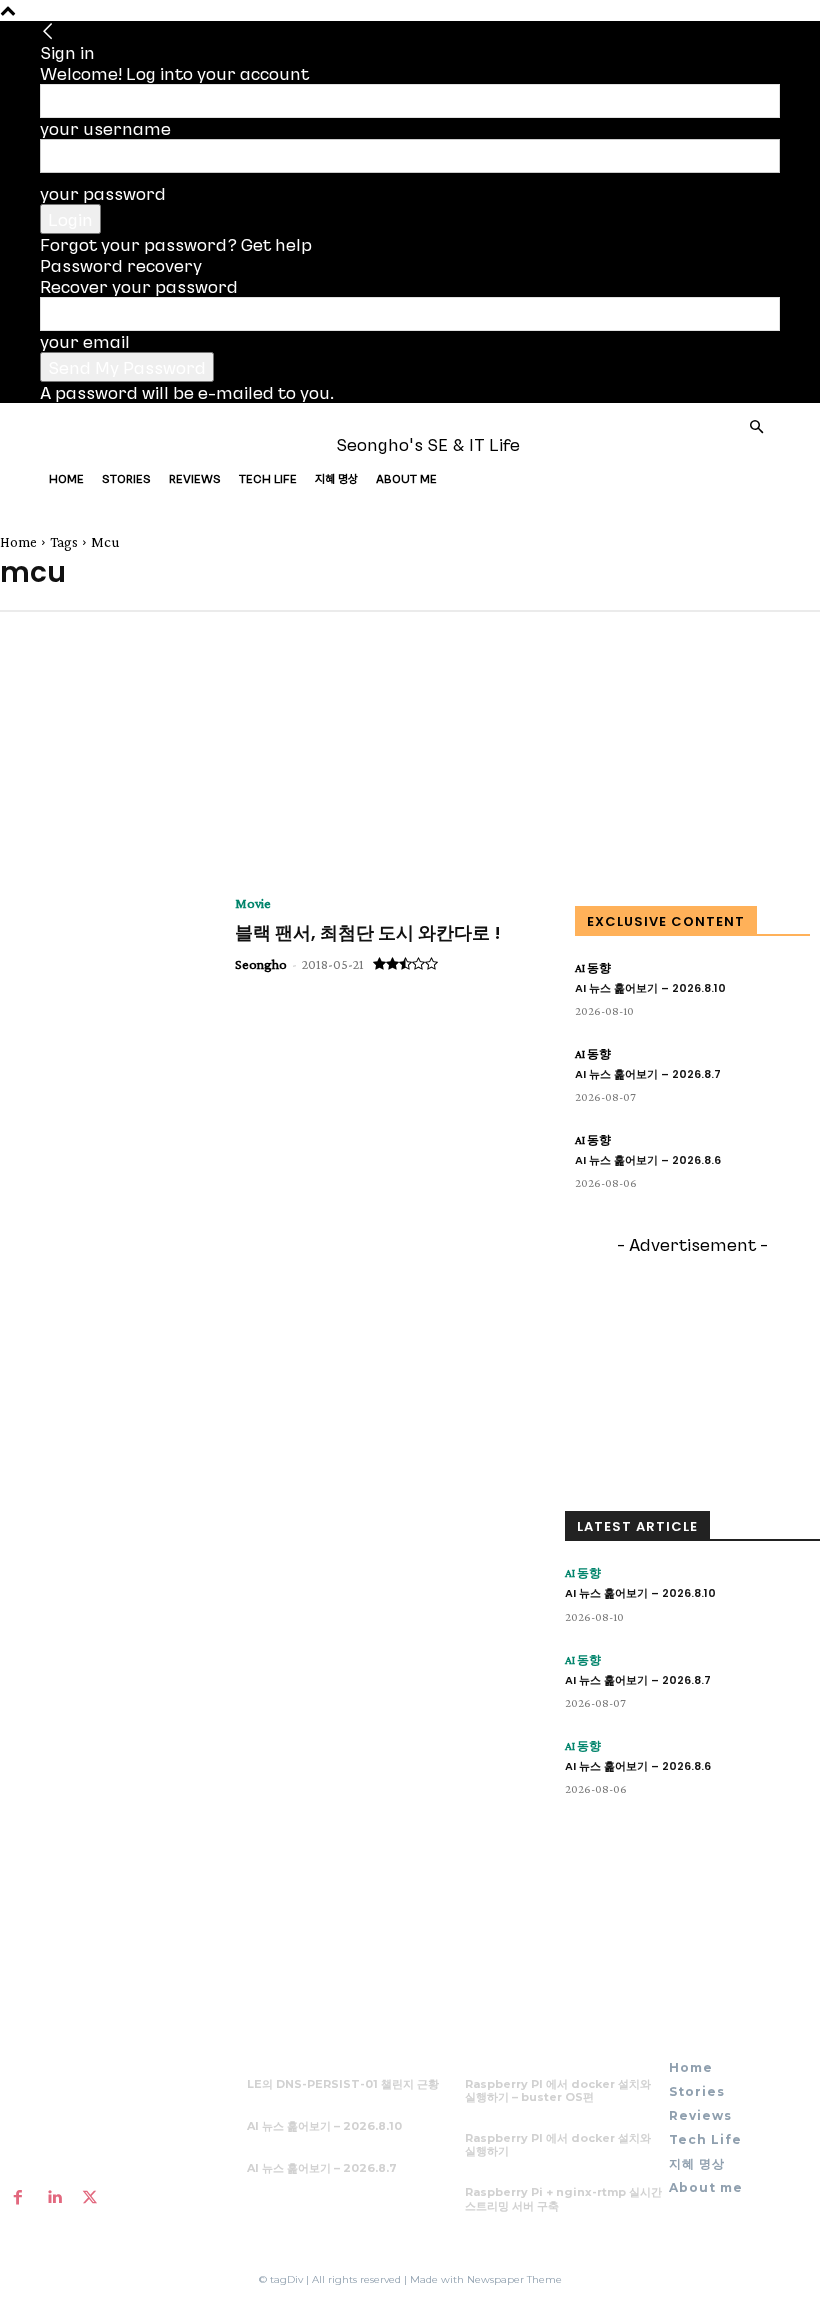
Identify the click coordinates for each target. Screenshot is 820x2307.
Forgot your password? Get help (176, 244)
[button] (756, 426)
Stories (126, 478)
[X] (90, 2197)
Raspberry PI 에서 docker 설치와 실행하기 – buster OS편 (558, 2090)
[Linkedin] (54, 2197)
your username (105, 128)
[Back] (48, 31)
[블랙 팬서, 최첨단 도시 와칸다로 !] (107, 971)
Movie (253, 903)
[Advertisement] (100, 742)
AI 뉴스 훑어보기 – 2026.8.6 (648, 1160)
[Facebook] (18, 2197)
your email (85, 341)
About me (406, 478)
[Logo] (114, 444)
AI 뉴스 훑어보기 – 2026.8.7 (648, 1074)
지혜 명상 (336, 478)
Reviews (195, 478)
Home (66, 478)
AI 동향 (593, 968)
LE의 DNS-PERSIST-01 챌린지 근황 (343, 2084)
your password (103, 193)
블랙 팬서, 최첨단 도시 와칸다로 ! (368, 932)
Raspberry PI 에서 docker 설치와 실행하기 (558, 2144)
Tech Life (268, 478)
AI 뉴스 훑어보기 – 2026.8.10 (650, 988)
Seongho (261, 964)
